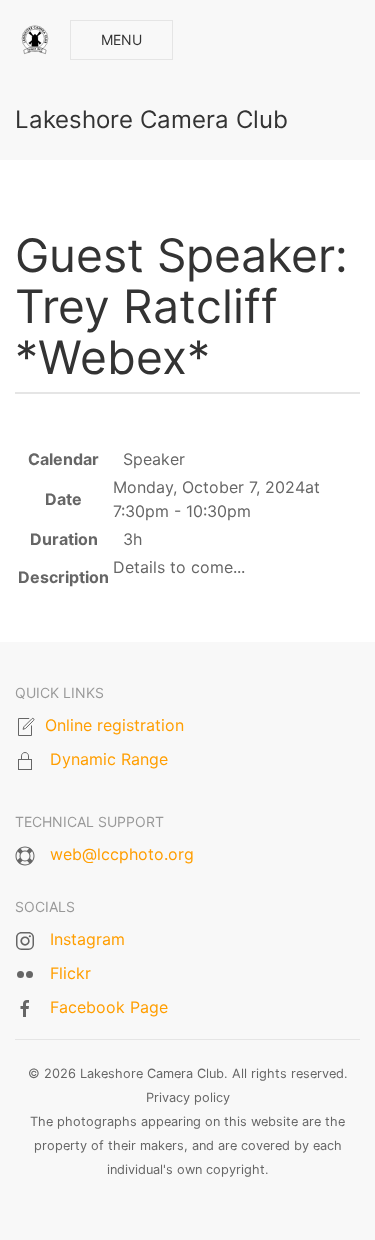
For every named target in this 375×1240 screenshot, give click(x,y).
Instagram (87, 939)
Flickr (70, 973)
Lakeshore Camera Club (151, 119)
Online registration (114, 725)
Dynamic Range (109, 759)
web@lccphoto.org (122, 854)
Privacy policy (188, 1097)
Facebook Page (109, 1007)
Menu (121, 39)
